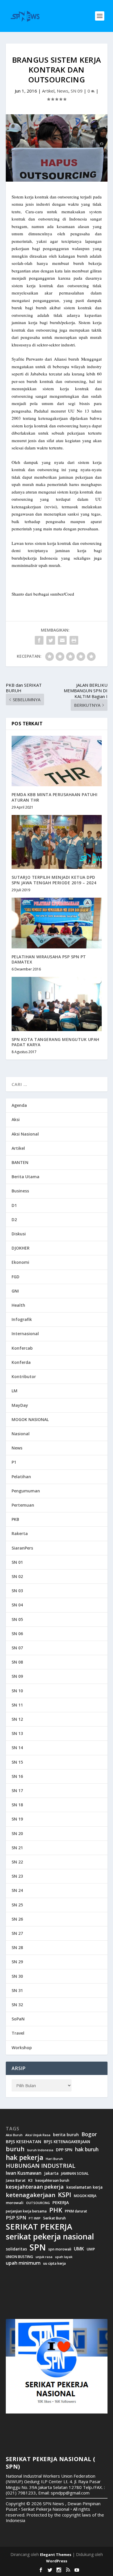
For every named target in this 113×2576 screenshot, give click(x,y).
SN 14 (17, 1748)
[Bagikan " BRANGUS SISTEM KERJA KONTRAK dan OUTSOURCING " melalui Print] (74, 640)
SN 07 (17, 1648)
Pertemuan (23, 1505)
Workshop (22, 2048)
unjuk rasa (44, 2257)
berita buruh (66, 2135)
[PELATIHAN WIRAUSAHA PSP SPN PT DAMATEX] (57, 923)
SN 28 (17, 1947)
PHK (56, 2210)
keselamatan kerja (84, 2187)
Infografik (22, 1319)
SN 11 (17, 1705)
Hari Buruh (54, 2159)
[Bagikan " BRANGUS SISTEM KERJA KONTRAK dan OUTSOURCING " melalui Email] (62, 640)
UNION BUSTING (19, 2257)
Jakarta (51, 2173)
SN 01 (17, 1562)
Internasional (25, 1334)
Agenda (19, 1105)
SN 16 (17, 1776)
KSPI (65, 2195)
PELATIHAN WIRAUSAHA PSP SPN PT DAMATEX (49, 959)
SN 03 (17, 1591)
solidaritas (16, 2249)
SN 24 (17, 1890)
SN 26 (17, 1919)
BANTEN (20, 1162)
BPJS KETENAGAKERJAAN (67, 2142)
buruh (15, 2149)
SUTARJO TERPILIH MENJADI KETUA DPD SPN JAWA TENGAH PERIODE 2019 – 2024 (54, 880)
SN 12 (17, 1719)
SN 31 (17, 1990)
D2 (14, 1220)
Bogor (89, 2134)
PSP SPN (16, 2218)
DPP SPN (64, 2150)
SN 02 (17, 1576)
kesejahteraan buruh (52, 2180)
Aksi (16, 1119)
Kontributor (24, 1376)
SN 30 (17, 1976)
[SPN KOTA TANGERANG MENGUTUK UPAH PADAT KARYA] (57, 1004)
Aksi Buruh (14, 2135)
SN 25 (17, 1905)
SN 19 (17, 1819)
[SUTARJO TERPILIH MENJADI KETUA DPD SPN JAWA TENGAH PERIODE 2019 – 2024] (57, 842)
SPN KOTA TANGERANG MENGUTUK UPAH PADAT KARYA (55, 1042)
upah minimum (23, 2263)
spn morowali (60, 2249)
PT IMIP (35, 2218)
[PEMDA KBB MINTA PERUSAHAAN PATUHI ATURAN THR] (57, 761)
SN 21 (17, 1848)
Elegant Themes (56, 2555)
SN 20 (17, 1833)
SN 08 (17, 1662)
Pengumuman (26, 1491)
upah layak (64, 2257)
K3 (30, 2180)
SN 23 (17, 1876)
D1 (14, 1205)
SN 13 (17, 1733)
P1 (14, 1462)
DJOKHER (21, 1248)
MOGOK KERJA (85, 2196)
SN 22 (17, 1862)
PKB (15, 1519)
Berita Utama (25, 1177)
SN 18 (17, 1805)
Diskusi (19, 1234)
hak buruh (87, 2150)
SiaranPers (22, 1548)
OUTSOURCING (38, 2203)
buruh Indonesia (40, 2150)
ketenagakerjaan (31, 2195)
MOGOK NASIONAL (30, 1419)
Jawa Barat (16, 2180)
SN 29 (17, 1962)
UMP (91, 2249)
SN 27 (17, 1933)
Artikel (48, 91)
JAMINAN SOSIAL (75, 2174)
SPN (38, 2247)
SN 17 (17, 1790)
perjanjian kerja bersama (26, 2211)
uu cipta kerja (54, 2264)
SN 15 (17, 1762)
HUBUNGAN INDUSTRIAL (41, 2166)
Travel (18, 2033)
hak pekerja (24, 2157)
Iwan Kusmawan (24, 2173)
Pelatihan (21, 1477)
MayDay (20, 1405)
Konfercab (22, 1348)
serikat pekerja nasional (50, 2237)
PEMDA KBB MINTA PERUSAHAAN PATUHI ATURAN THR (55, 797)
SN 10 (17, 1691)
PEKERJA (61, 2202)
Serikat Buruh (54, 2218)
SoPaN (18, 2019)
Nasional (21, 1434)
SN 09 (77, 91)
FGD (16, 1277)
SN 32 (17, 2005)
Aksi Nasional (25, 1134)
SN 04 (17, 1605)
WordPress (57, 2561)
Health (18, 1305)
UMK (79, 2249)
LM (14, 1391)
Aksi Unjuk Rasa (38, 2135)
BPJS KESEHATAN (23, 2142)
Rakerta (20, 1533)
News (63, 91)
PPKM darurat (76, 2211)
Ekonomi (20, 1262)
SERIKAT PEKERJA (39, 2226)
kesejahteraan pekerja (35, 2187)
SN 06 (17, 1634)
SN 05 (17, 1619)
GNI (15, 1291)
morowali (15, 2203)
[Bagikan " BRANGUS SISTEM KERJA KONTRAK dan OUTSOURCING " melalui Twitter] (51, 640)
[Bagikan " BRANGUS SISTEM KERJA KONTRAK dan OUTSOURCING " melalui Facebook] (39, 640)
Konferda (21, 1362)
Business (20, 1191)
